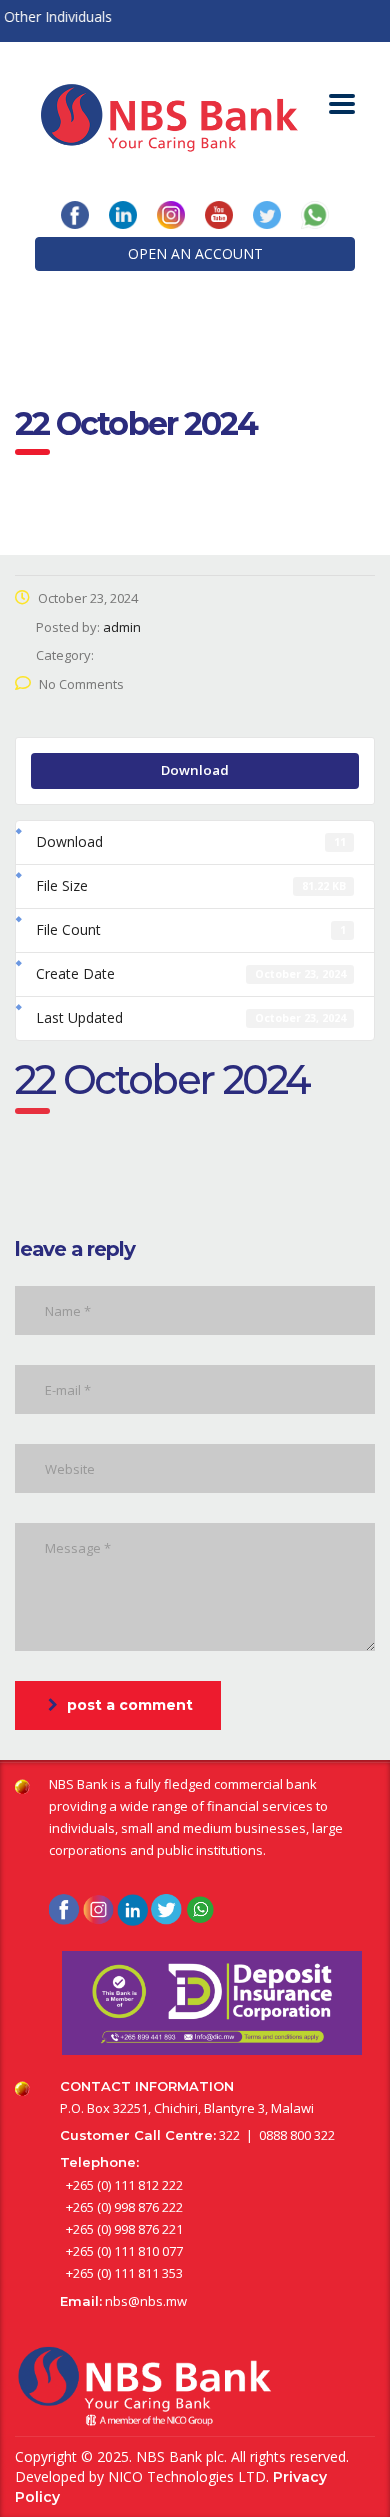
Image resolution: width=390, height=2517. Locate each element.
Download (195, 770)
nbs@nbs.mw (146, 2301)
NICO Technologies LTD (187, 2476)
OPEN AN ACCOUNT (195, 253)
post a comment (130, 1705)
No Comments (81, 684)
